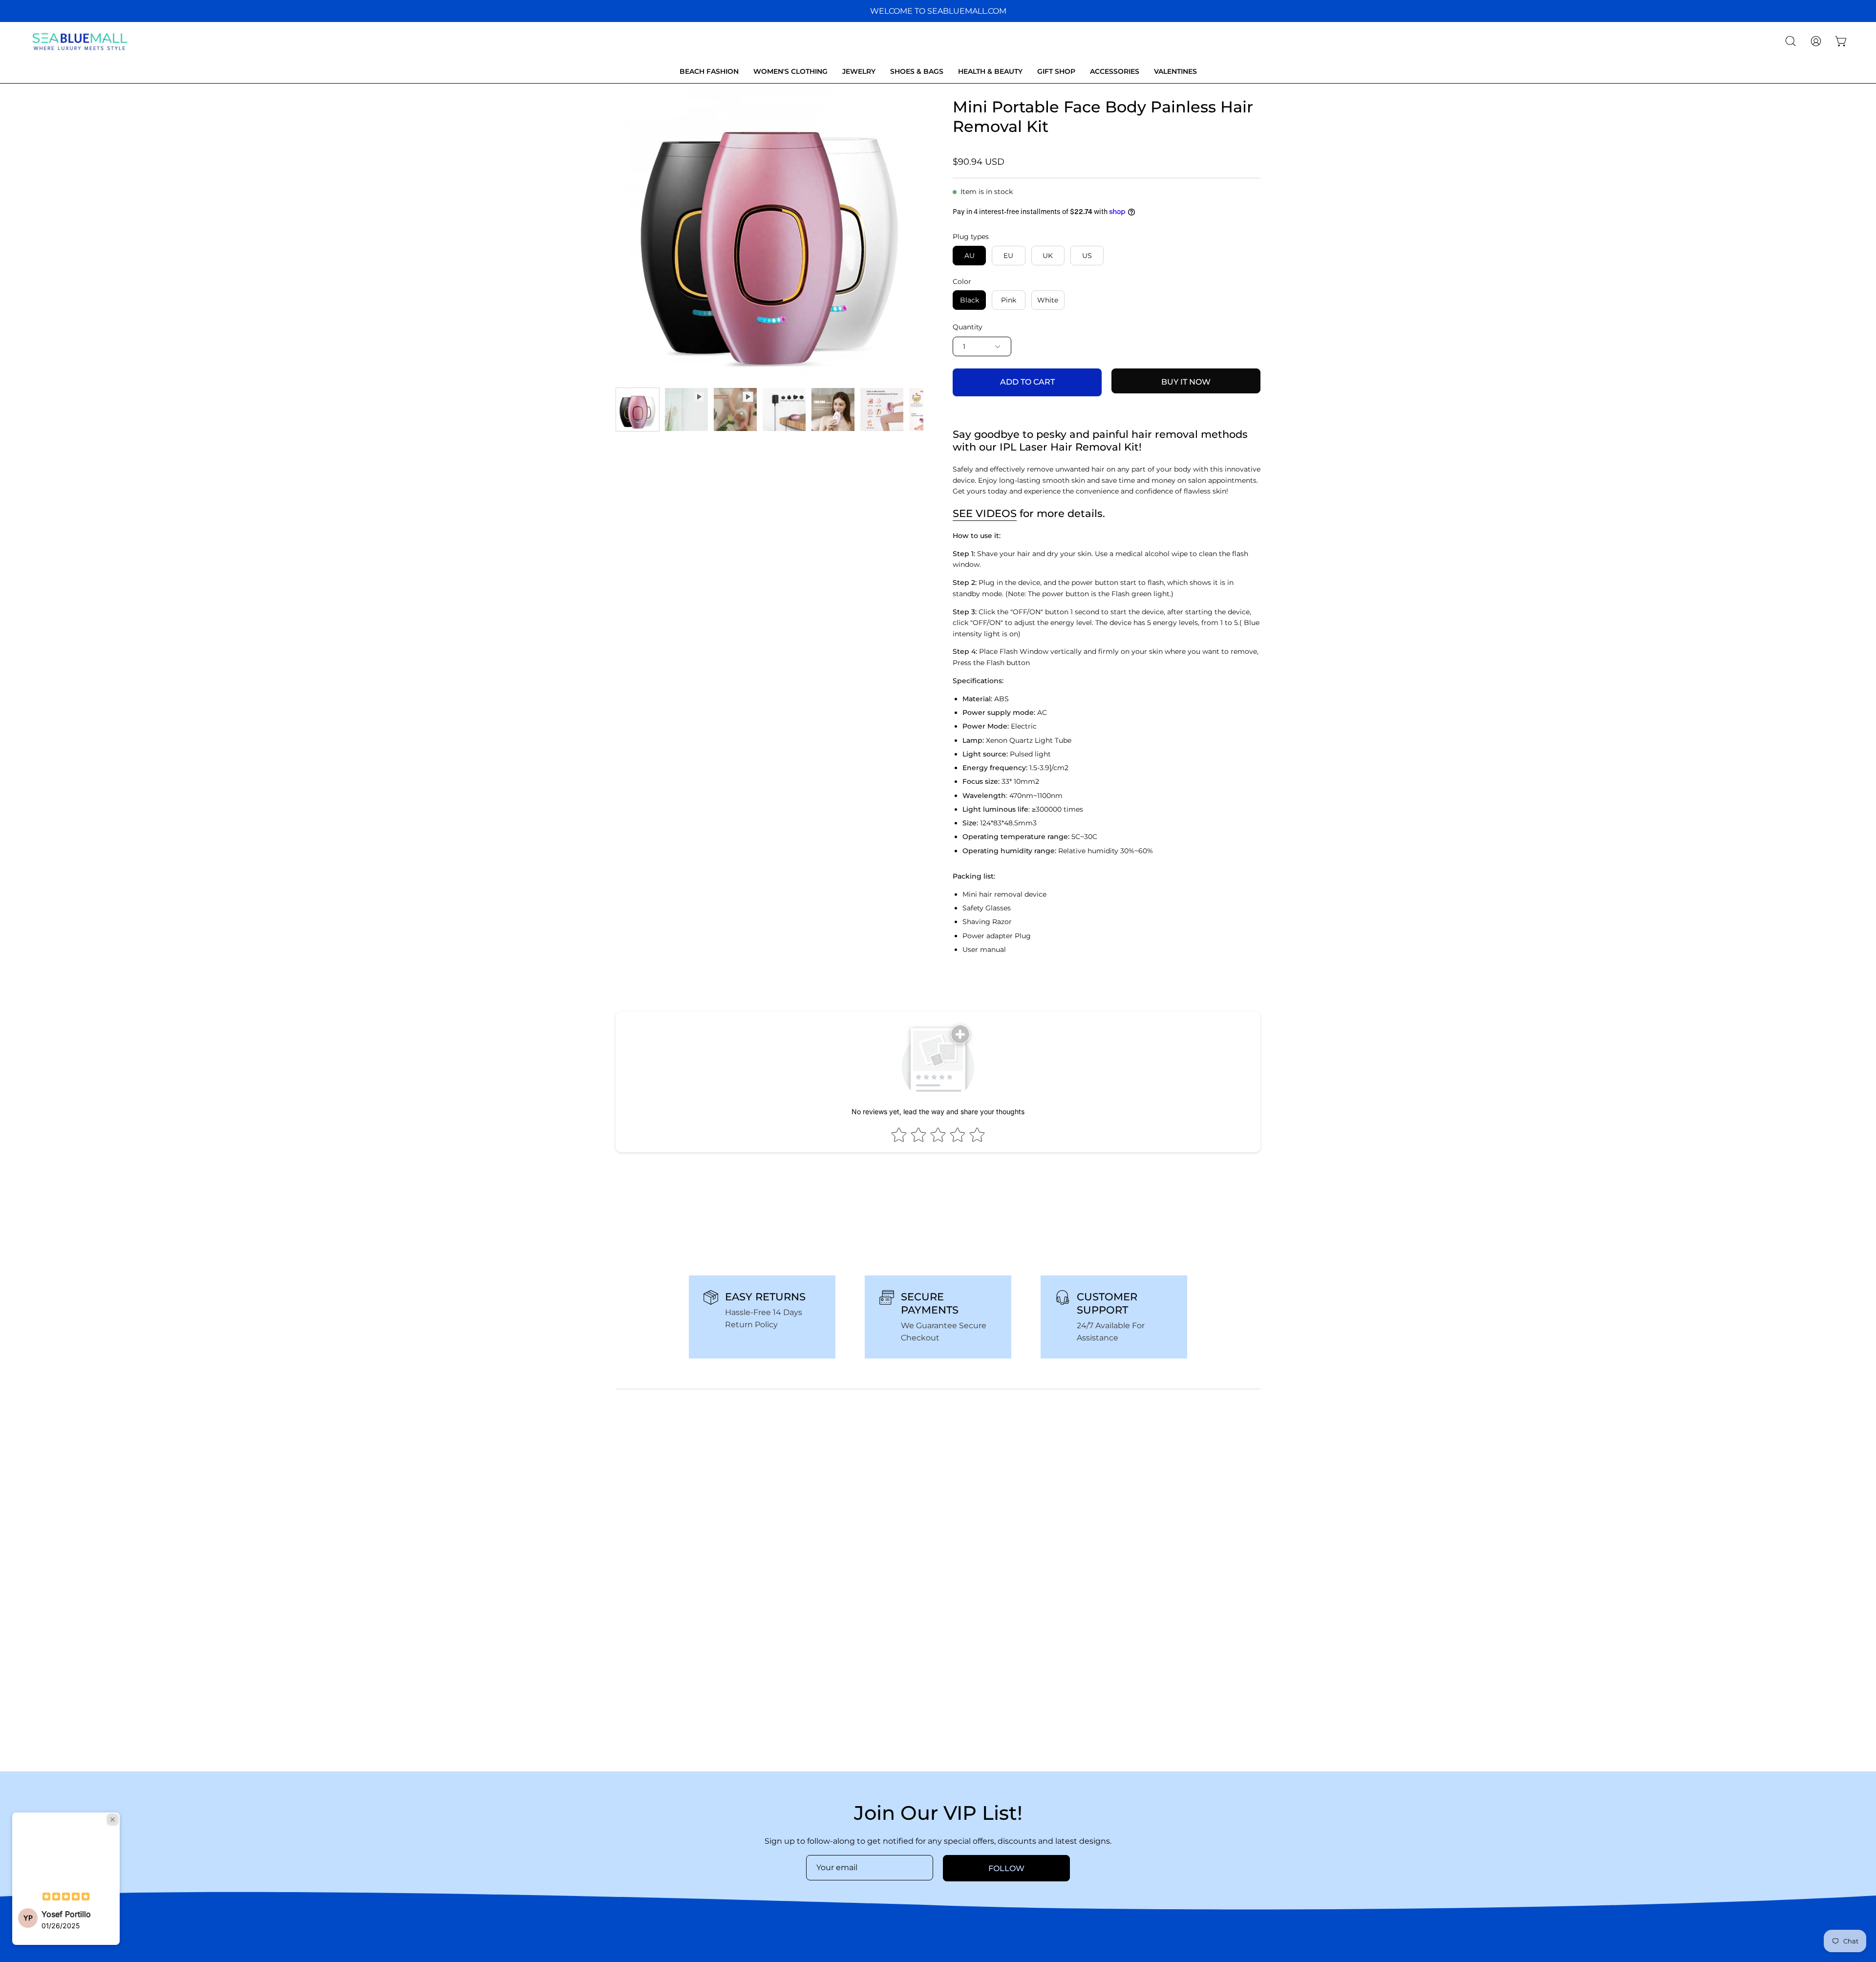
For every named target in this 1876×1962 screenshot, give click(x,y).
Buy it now (1186, 382)
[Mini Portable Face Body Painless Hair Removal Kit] (638, 410)
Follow (1006, 1868)
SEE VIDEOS (985, 513)
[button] (1791, 41)
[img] (66, 1897)
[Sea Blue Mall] (81, 41)
